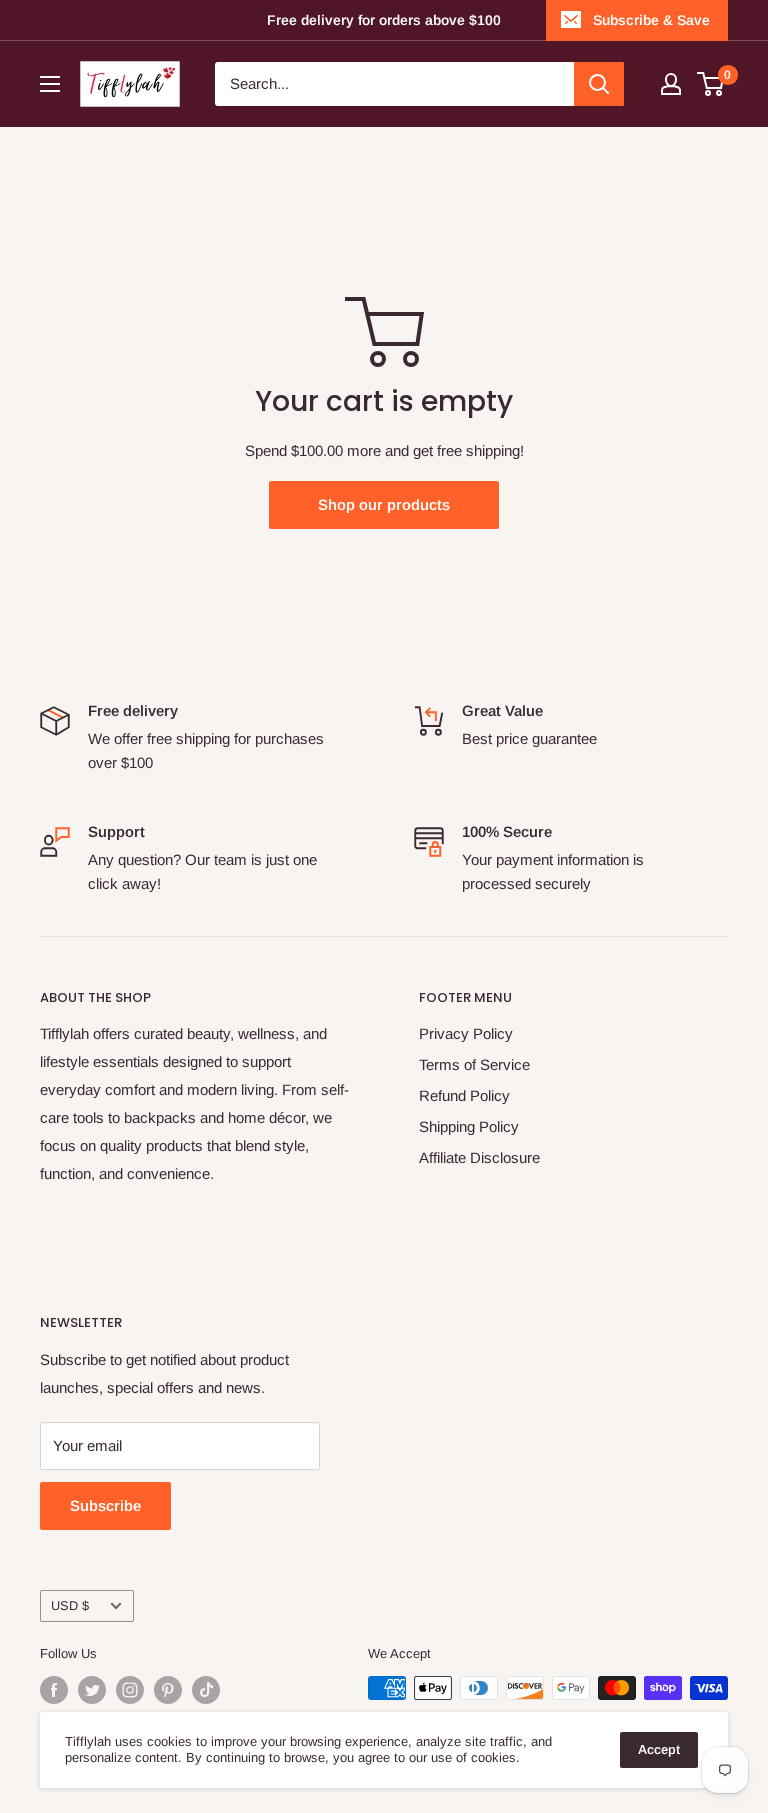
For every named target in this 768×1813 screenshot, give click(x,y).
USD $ (70, 1605)
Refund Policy (464, 1095)
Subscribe (105, 1505)
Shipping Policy (469, 1126)
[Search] (599, 84)
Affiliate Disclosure (479, 1157)
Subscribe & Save (651, 20)
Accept (659, 1749)
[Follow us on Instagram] (130, 1690)
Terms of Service (474, 1064)
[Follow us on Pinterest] (168, 1690)
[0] (711, 84)
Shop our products (384, 504)
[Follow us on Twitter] (92, 1690)
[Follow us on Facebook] (54, 1690)
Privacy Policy (466, 1033)
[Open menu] (50, 84)
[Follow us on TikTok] (206, 1690)
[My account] (671, 84)
